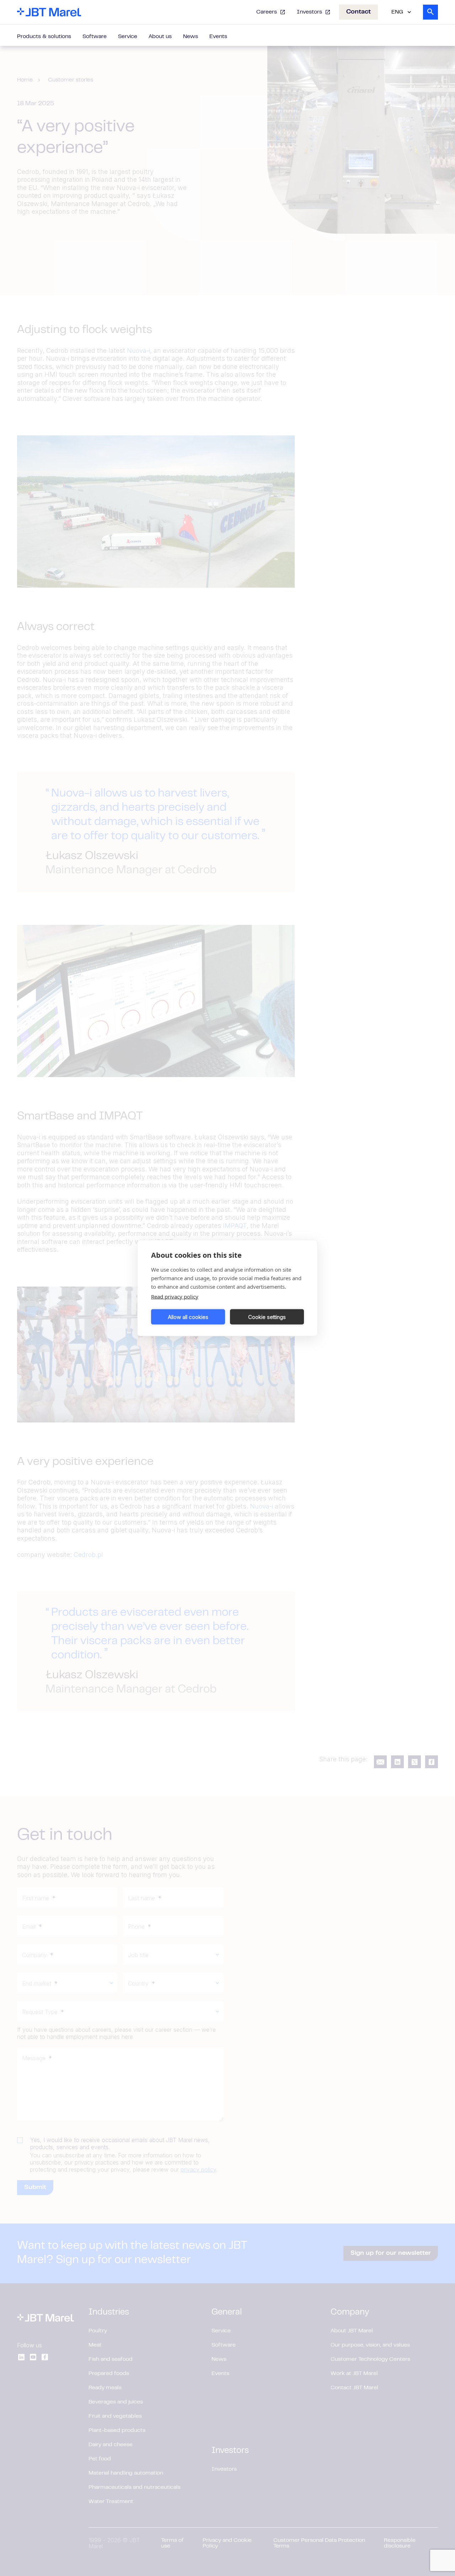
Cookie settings (267, 1317)
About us (160, 37)
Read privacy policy (175, 1297)
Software (95, 37)
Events (218, 37)
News (191, 37)
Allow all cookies (188, 1317)
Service (128, 37)
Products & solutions (44, 37)
